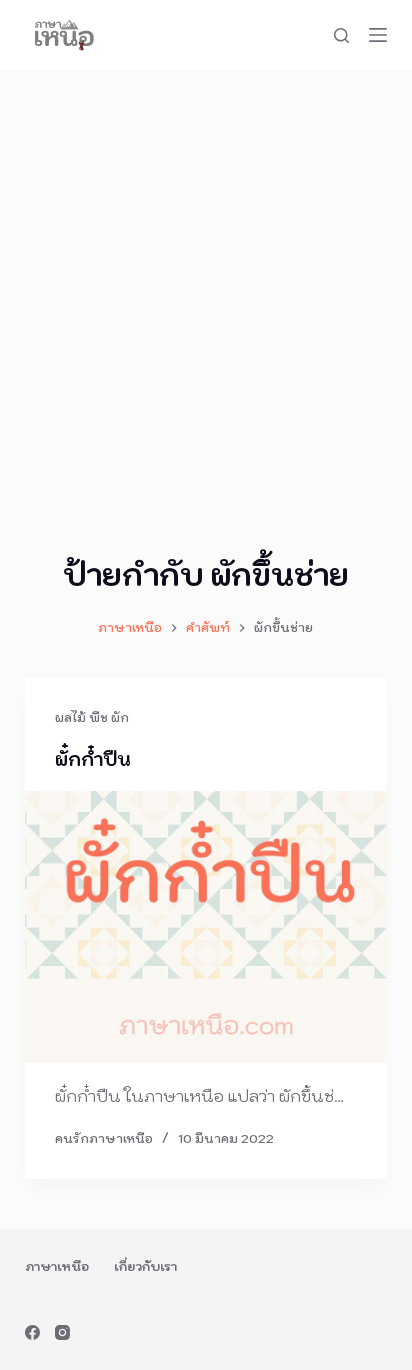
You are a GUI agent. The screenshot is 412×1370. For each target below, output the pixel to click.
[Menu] (378, 35)
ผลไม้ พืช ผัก (92, 717)
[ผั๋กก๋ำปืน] (206, 927)
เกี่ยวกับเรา (145, 1266)
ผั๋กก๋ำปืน (93, 759)
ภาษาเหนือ (57, 1266)
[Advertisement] (206, 286)
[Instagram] (62, 1332)
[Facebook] (32, 1332)
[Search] (341, 35)
